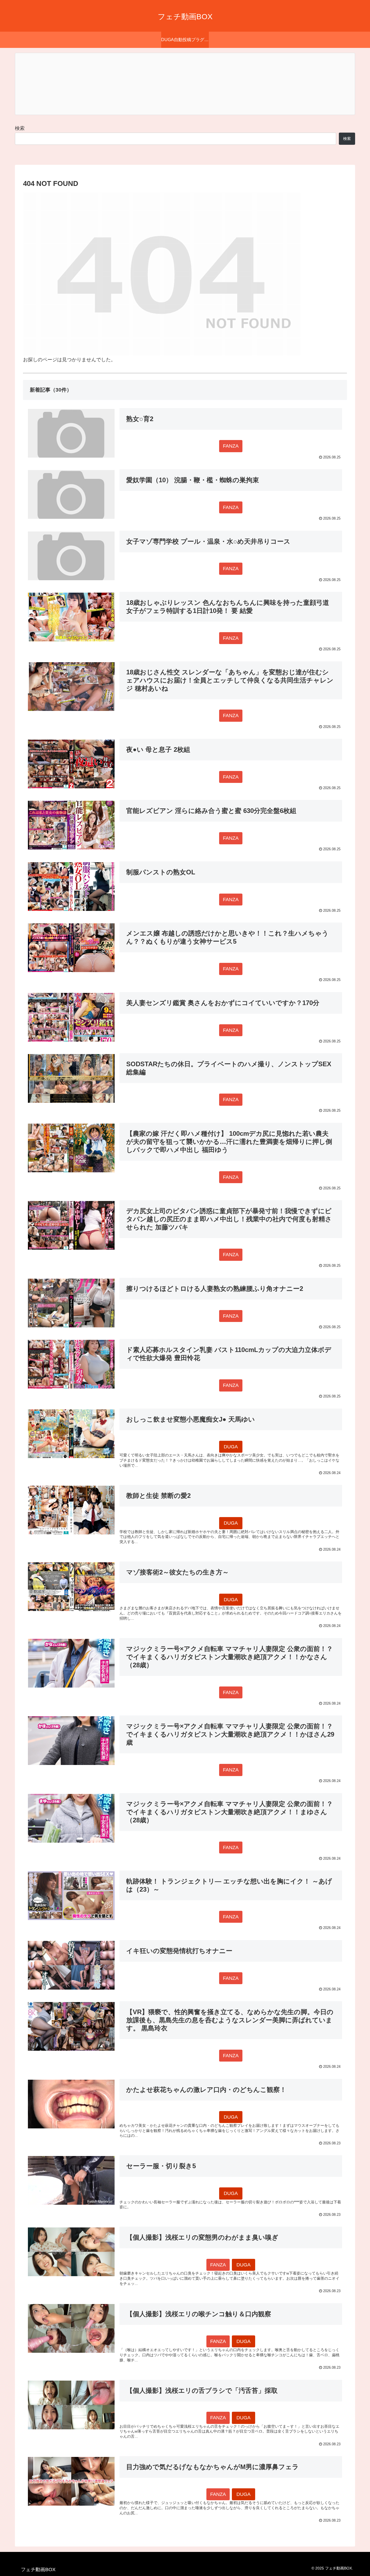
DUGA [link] (231, 1447)
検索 (20, 128)
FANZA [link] (231, 446)
